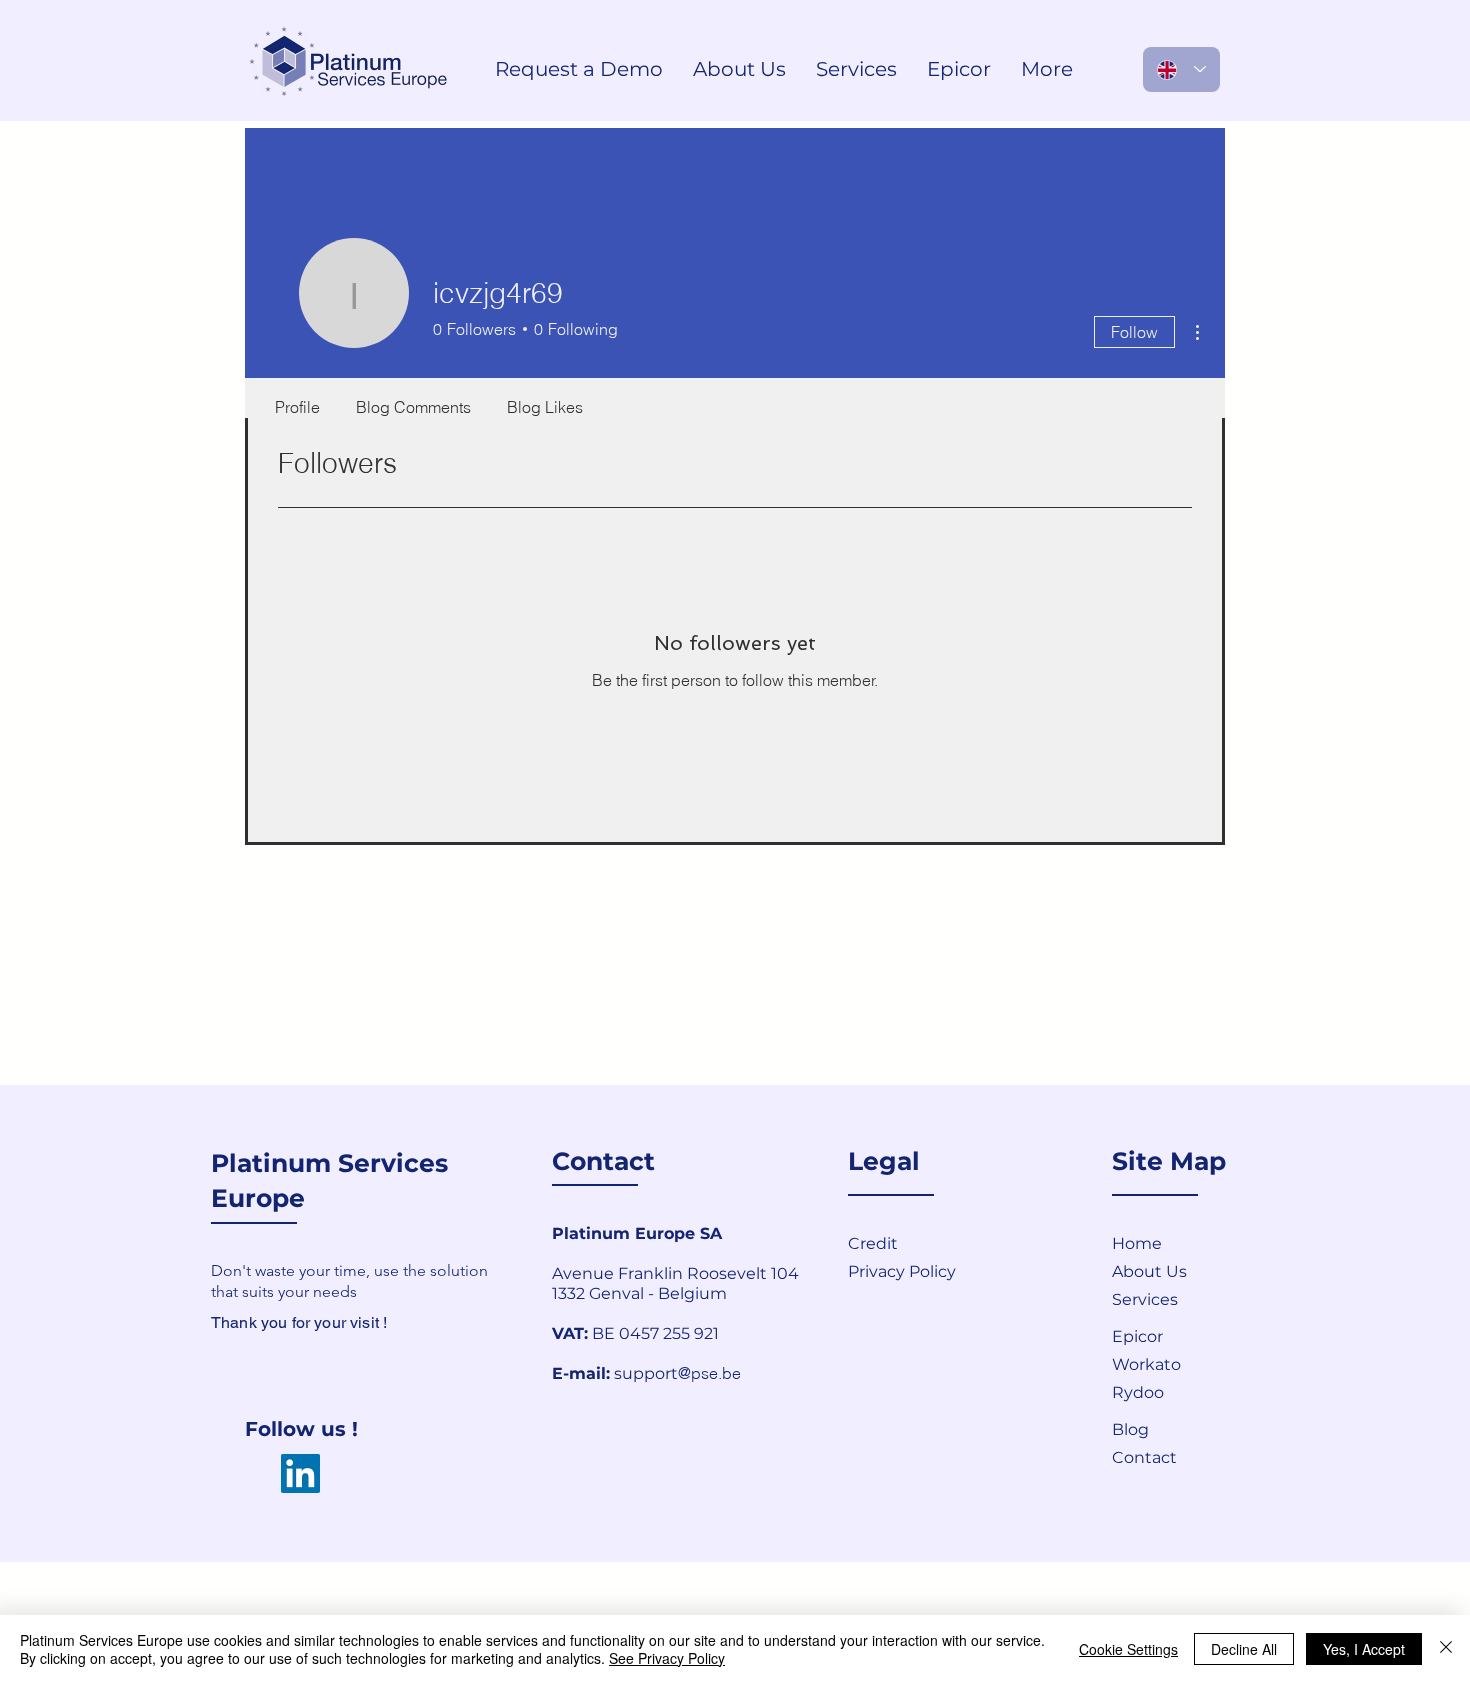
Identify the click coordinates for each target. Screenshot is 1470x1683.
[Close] (1446, 1649)
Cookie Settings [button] (1128, 1649)
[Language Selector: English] (1181, 69)
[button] (1183, 1457)
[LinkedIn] (300, 1473)
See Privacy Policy (667, 1658)
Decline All (1244, 1649)
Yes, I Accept (1364, 1649)
